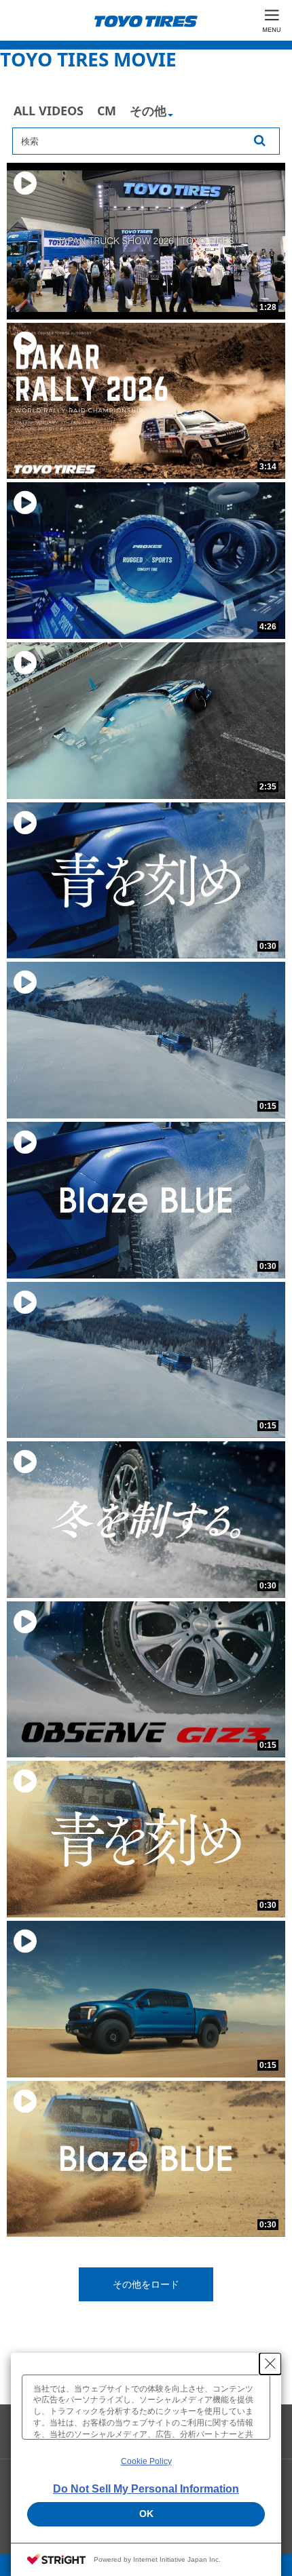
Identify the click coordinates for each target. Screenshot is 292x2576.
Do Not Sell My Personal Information (146, 2489)
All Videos (49, 111)
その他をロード (146, 2284)
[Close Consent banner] (270, 2364)
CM (107, 111)
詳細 (151, 117)
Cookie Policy (146, 2461)
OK (146, 2514)
